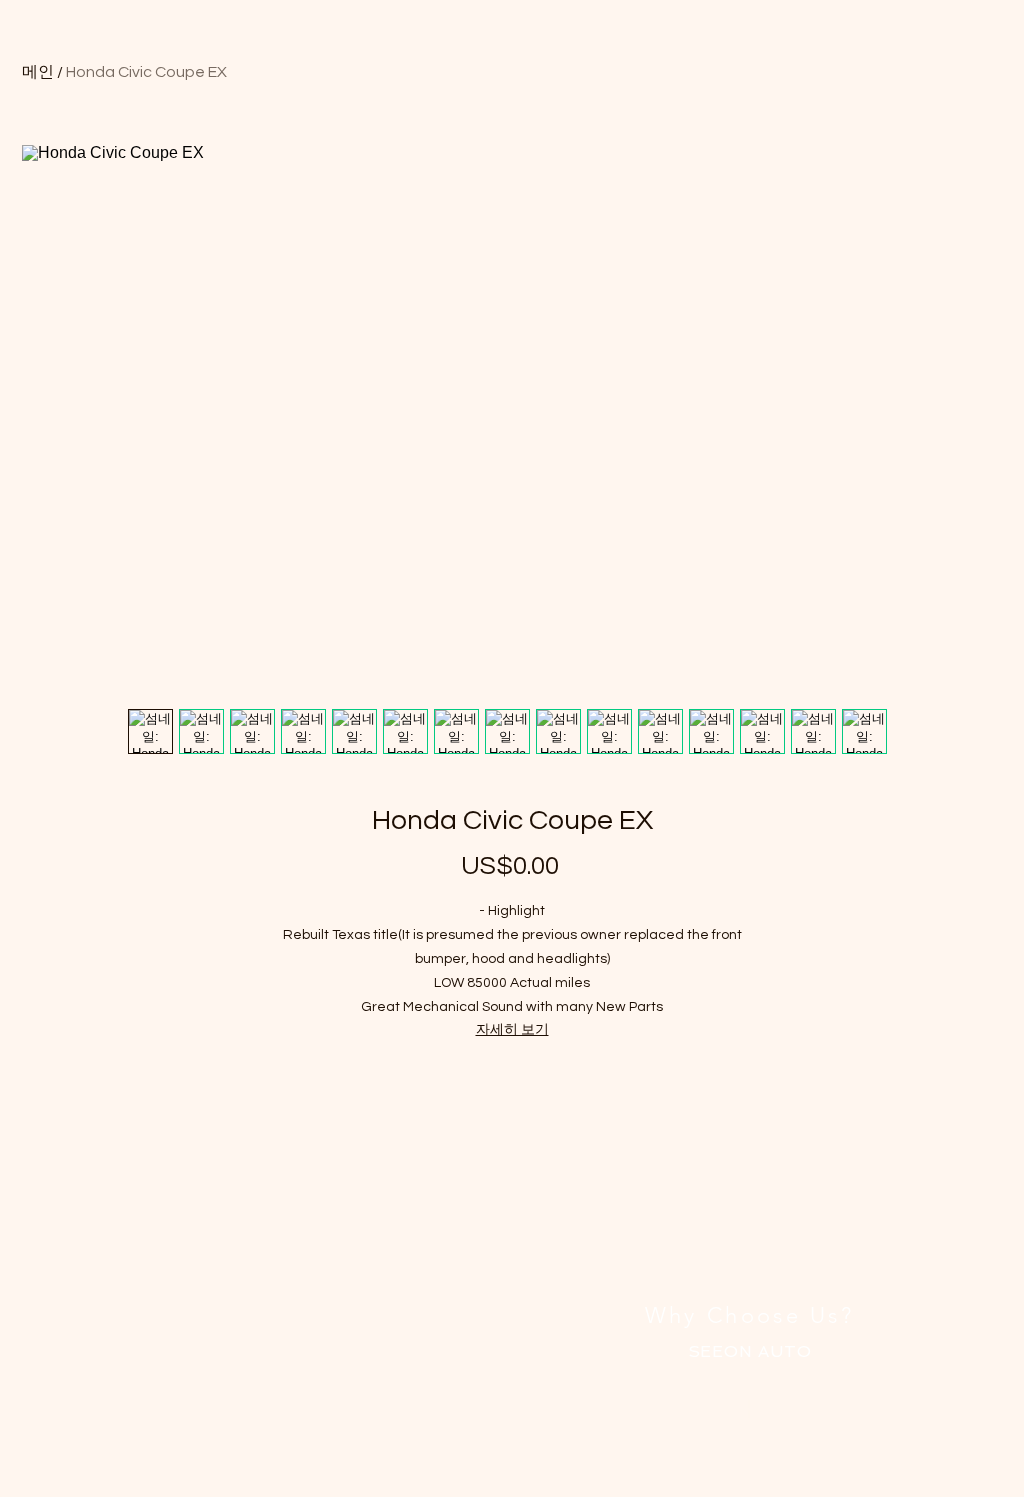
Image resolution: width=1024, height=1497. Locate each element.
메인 (38, 72)
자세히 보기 (512, 1030)
